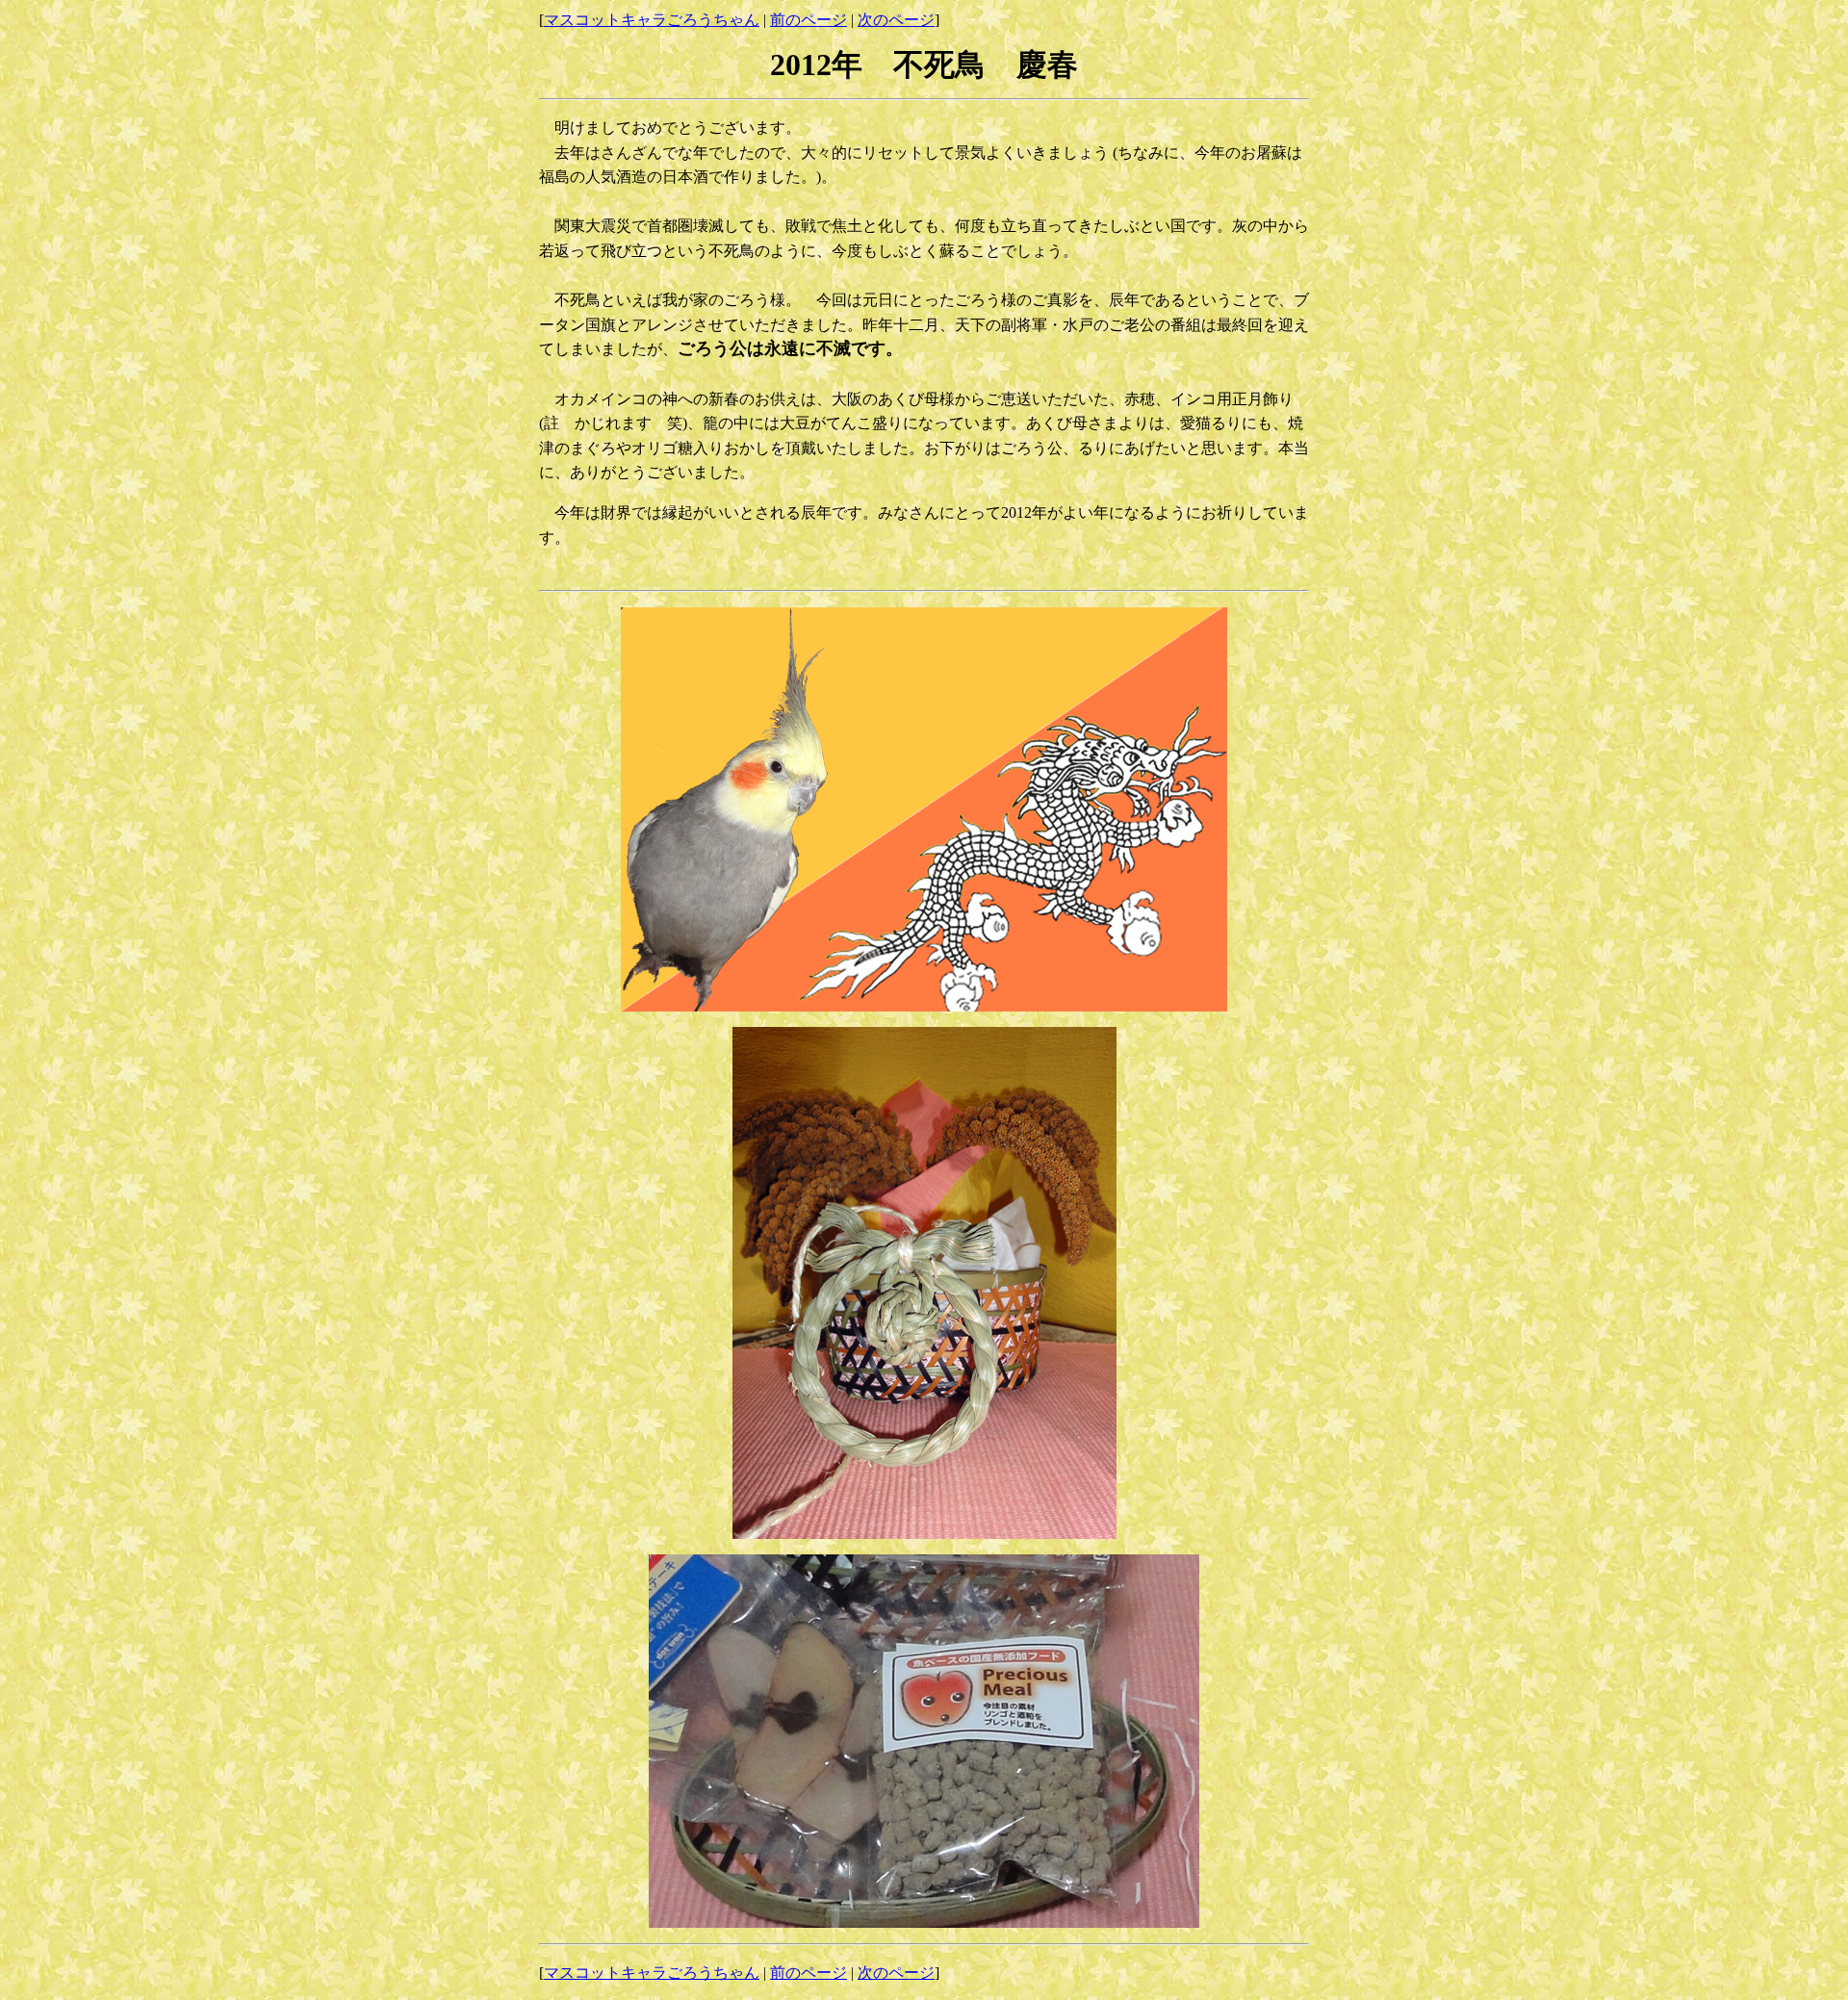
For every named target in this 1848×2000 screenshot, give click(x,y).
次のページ (896, 20)
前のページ (808, 20)
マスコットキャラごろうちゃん (652, 20)
